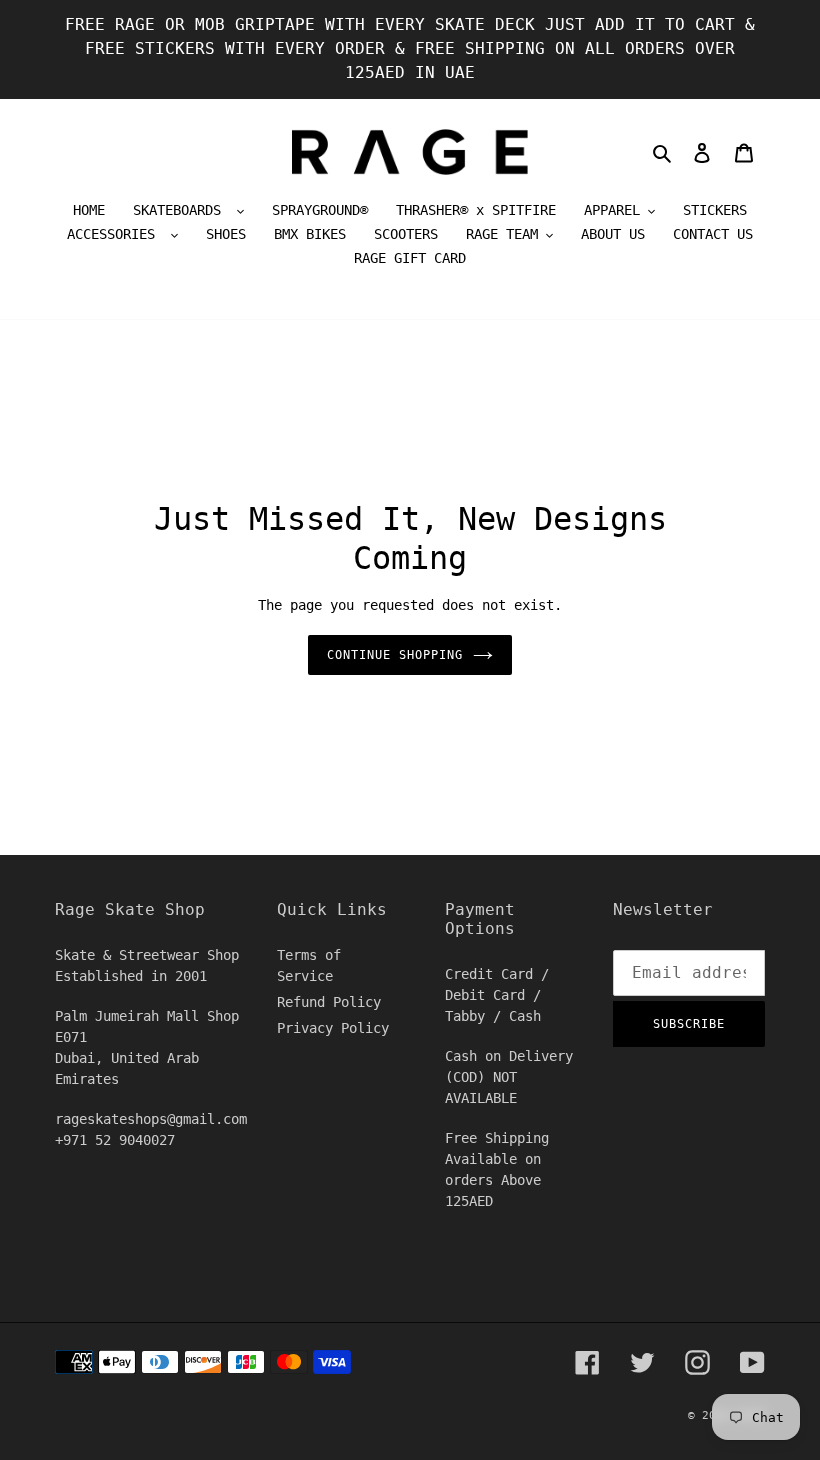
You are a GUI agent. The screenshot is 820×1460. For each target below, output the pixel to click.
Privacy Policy (333, 1028)
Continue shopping (394, 655)
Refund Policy (329, 1002)
